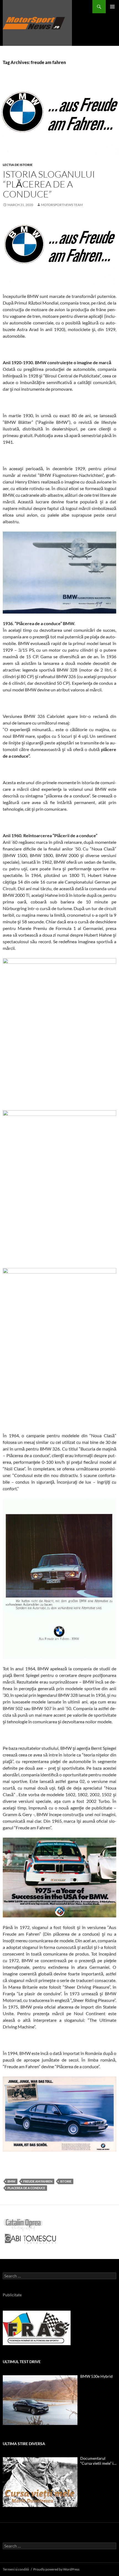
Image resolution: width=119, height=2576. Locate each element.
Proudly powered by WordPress (56, 2569)
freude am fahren (38, 2181)
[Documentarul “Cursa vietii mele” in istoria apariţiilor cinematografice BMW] (40, 2482)
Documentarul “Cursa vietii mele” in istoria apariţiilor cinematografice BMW (98, 2461)
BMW (11, 2181)
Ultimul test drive (22, 2362)
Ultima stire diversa (24, 2444)
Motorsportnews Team (62, 205)
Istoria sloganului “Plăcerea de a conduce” (49, 184)
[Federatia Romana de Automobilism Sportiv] (37, 2327)
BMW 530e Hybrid (96, 2376)
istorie (66, 2181)
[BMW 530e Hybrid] (40, 2400)
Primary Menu (112, 7)
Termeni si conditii (16, 2569)
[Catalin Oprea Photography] (23, 2225)
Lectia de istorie (18, 165)
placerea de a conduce (26, 2188)
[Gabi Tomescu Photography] (30, 2238)
